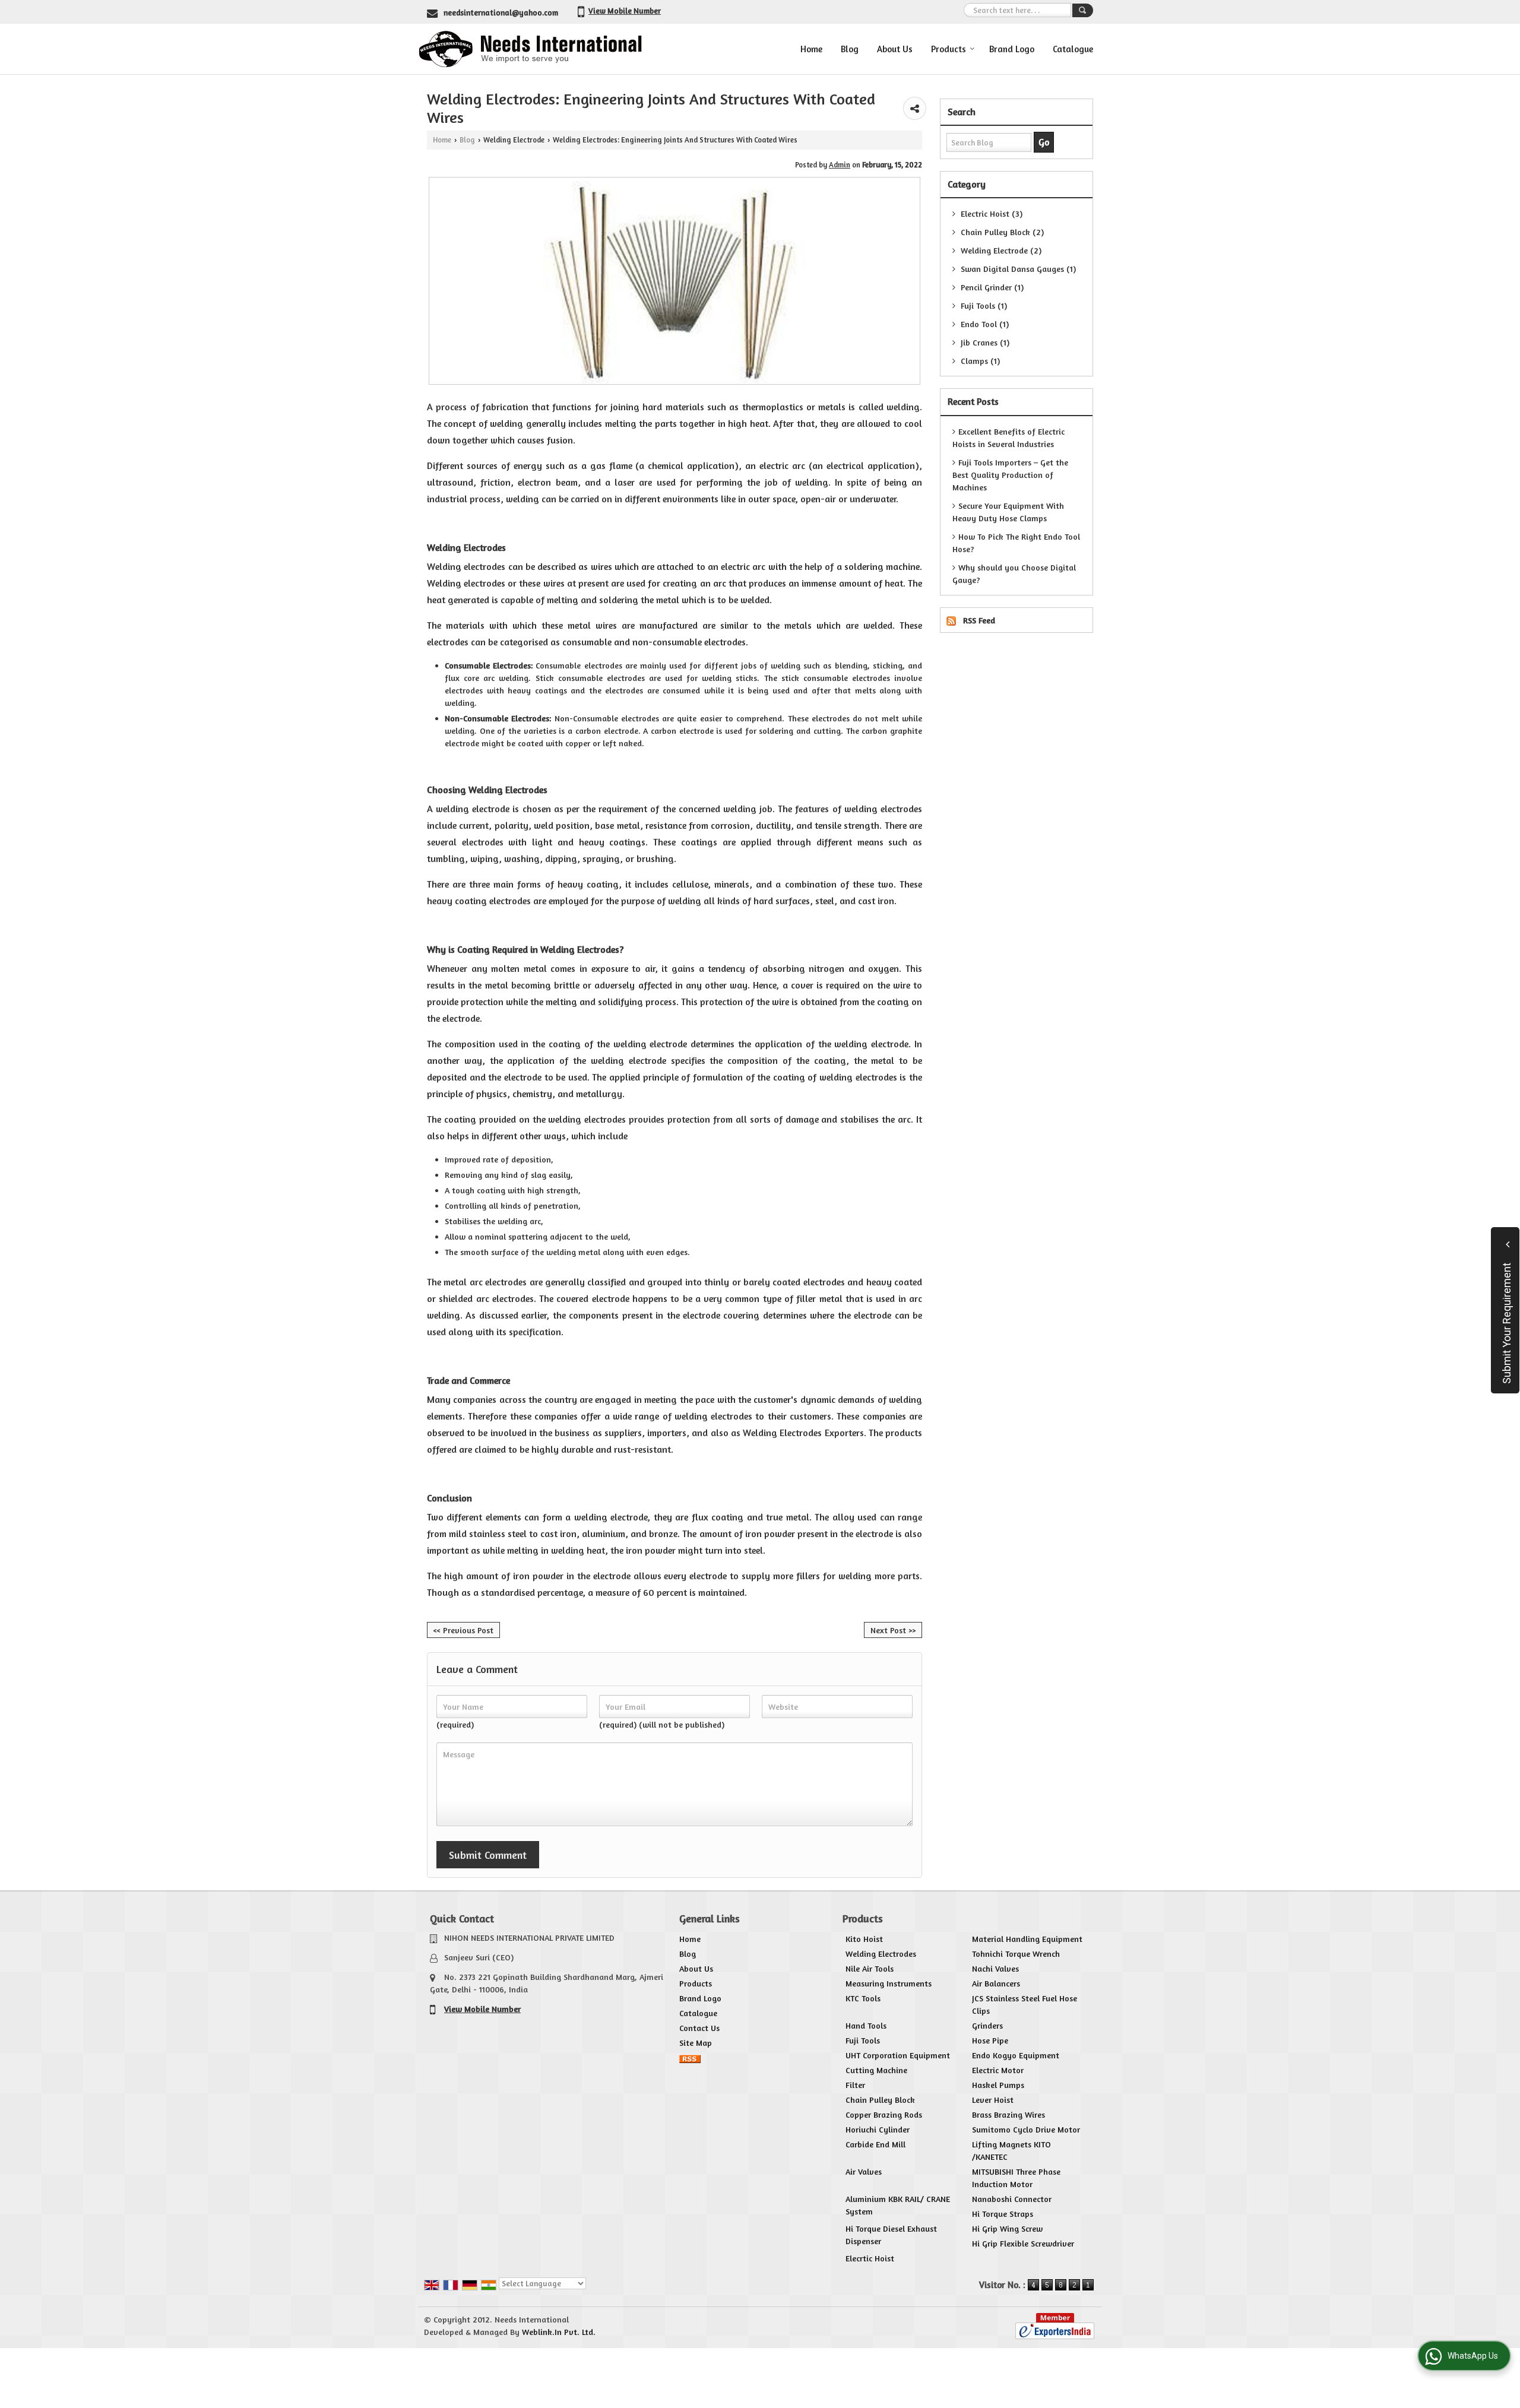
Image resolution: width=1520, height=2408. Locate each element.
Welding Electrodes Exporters (803, 1433)
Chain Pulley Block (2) (1001, 232)
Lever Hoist (993, 2100)
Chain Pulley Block (880, 2100)
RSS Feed (979, 620)
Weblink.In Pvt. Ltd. (559, 2332)
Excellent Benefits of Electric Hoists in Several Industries (1008, 438)
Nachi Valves (995, 1968)
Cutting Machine (876, 2070)
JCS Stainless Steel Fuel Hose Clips (1025, 2004)
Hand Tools (866, 2025)
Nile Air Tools (870, 1968)
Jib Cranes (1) (984, 342)
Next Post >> (893, 1630)
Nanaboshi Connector (1012, 2199)
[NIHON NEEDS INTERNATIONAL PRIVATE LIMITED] (530, 49)
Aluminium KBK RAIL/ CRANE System (898, 2205)
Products (949, 49)
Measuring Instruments (889, 1983)
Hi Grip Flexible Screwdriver (1023, 2243)
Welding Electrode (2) (1000, 250)
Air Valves (864, 2171)
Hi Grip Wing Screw (1007, 2228)
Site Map (696, 2043)
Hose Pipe (990, 2040)
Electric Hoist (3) (990, 213)
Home (811, 49)
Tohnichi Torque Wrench (1016, 1954)
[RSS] (690, 2057)
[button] (625, 11)
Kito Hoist (864, 1939)
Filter (855, 2085)
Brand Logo (1012, 49)
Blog (850, 49)
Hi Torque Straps (1003, 2214)
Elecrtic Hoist (870, 2258)
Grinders (987, 2025)
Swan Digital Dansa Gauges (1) (1017, 269)
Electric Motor (998, 2070)
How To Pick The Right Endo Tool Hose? (1016, 543)
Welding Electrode (514, 140)
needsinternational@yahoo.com (501, 12)
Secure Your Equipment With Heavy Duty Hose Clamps (1008, 512)
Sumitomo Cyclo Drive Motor (1026, 2129)
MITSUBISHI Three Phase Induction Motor (1016, 2178)
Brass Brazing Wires (1008, 2114)
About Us (895, 49)
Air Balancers (996, 1983)
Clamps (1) (979, 361)
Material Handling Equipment (1027, 1939)
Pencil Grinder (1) (991, 287)
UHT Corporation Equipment (898, 2055)
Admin (840, 165)
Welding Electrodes (881, 1954)
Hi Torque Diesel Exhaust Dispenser (891, 2235)
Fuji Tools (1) (983, 305)
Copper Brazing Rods (884, 2114)
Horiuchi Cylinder (878, 2129)
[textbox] (1017, 10)
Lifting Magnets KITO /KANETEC (1011, 2150)
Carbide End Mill (875, 2144)
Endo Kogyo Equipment (1016, 2055)
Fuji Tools (863, 2040)
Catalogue (1073, 49)
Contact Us (699, 2028)
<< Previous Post (463, 1630)
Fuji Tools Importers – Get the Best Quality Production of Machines (1010, 475)
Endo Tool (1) (984, 324)
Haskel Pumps (998, 2085)
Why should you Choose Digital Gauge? (1014, 574)
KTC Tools (863, 1998)
